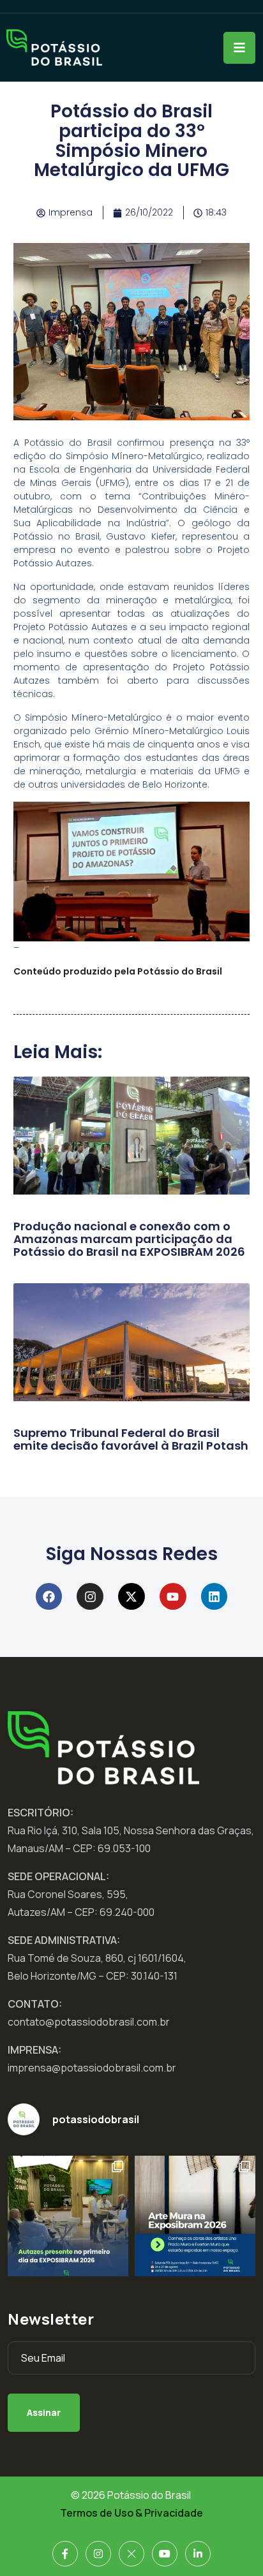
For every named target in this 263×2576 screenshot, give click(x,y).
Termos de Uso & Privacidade (131, 2513)
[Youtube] (173, 1596)
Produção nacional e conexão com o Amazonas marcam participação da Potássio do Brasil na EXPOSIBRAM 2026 (129, 1239)
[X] (131, 2554)
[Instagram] (90, 1596)
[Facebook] (49, 1596)
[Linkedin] (214, 1596)
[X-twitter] (131, 1596)
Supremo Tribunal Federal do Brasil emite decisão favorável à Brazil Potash (131, 1439)
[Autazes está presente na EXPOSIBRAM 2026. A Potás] (68, 2216)
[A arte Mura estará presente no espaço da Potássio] (195, 2216)
